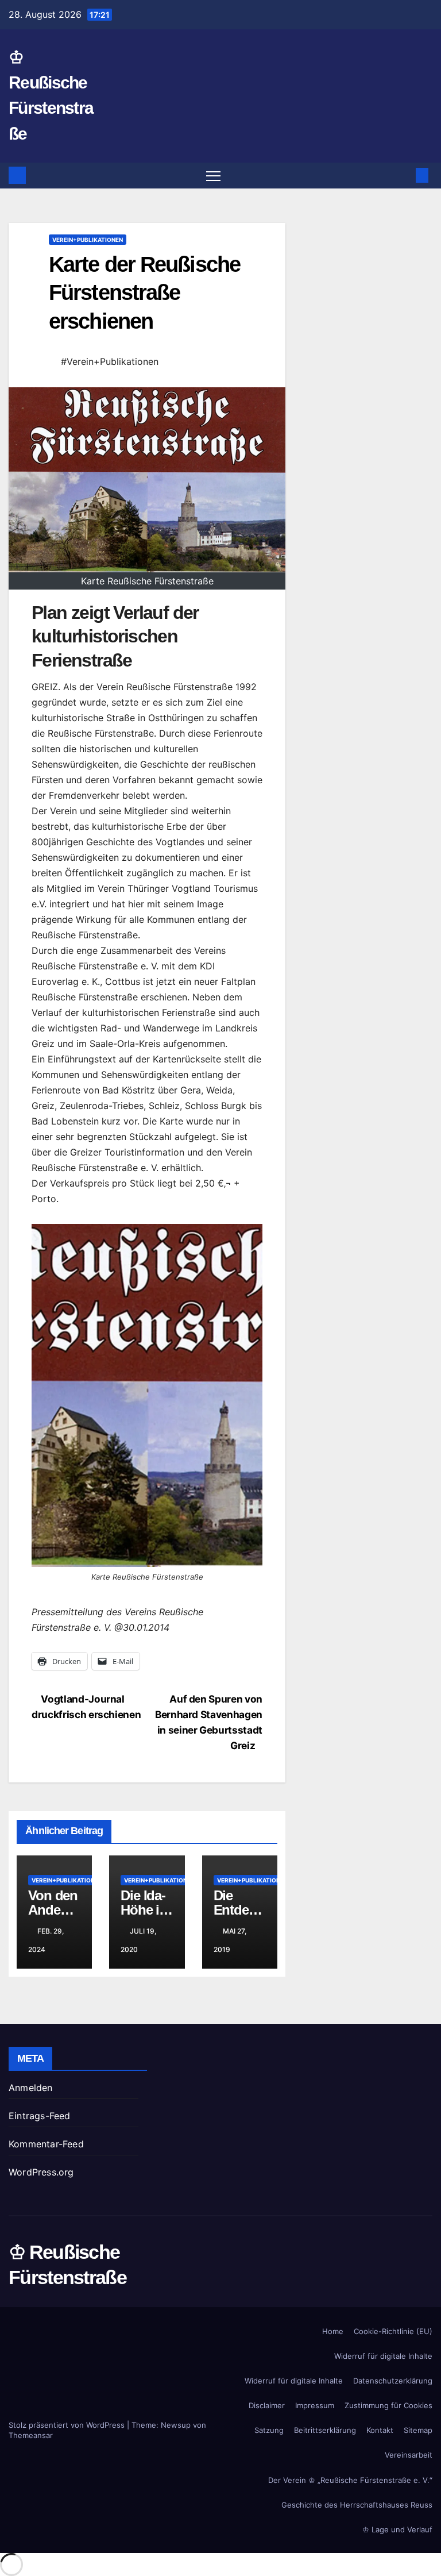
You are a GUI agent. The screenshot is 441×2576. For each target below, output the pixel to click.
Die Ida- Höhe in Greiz (144, 1910)
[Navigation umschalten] (213, 176)
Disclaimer (267, 2405)
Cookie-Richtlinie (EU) (393, 2331)
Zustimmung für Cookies (388, 2405)
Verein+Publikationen (88, 240)
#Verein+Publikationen (110, 361)
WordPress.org (41, 2172)
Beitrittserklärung (325, 2430)
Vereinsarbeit (409, 2455)
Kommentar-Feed (46, 2144)
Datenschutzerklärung (393, 2381)
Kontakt (380, 2430)
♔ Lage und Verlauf (397, 2529)
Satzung (269, 2430)
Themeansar (31, 2435)
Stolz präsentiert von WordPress (68, 2425)
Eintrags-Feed (40, 2116)
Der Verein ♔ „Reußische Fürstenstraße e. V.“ (350, 2480)
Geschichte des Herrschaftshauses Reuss (357, 2505)
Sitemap (418, 2430)
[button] (404, 175)
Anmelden (31, 2088)
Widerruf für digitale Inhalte (383, 2356)
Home (333, 2331)
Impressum (315, 2405)
